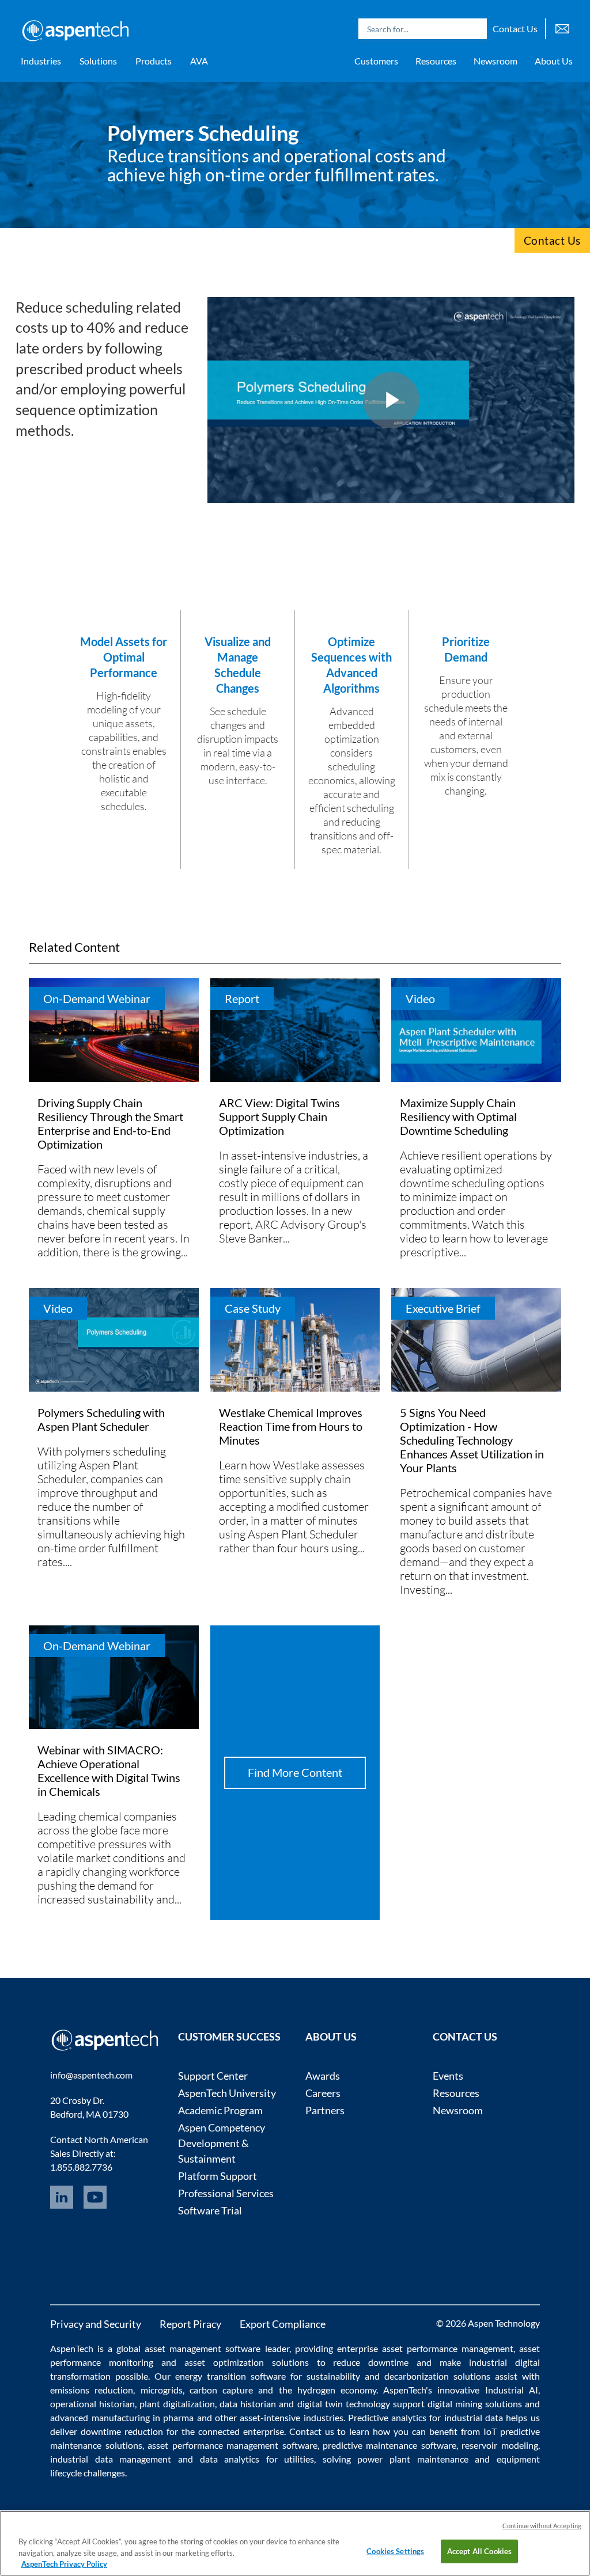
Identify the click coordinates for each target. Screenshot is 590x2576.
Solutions (98, 61)
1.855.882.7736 (81, 2167)
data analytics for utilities (257, 2459)
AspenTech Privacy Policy (64, 2564)
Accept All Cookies (479, 2551)
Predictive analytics (387, 2417)
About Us (554, 61)
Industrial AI (512, 2390)
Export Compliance (283, 2324)
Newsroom (496, 61)
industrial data (474, 2417)
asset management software (203, 2348)
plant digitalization (177, 2404)
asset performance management (448, 2348)
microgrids (162, 2390)
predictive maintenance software (388, 2445)
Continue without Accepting (542, 2526)
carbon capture (221, 2390)
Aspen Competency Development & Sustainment (222, 2143)
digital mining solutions (475, 2404)
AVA (199, 61)
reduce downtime (371, 2362)
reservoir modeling (500, 2445)
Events (448, 2076)
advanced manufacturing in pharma (122, 2417)
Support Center (213, 2076)
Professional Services (226, 2193)
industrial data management (111, 2459)
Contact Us (515, 29)
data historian (248, 2404)
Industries (41, 61)
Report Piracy (190, 2324)
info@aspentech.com (91, 2075)
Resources (436, 61)
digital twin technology (344, 2404)
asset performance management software (232, 2445)
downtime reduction (122, 2431)
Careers (323, 2093)
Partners (325, 2110)
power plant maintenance (413, 2459)
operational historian (92, 2404)
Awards (323, 2076)
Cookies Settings (395, 2551)
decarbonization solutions (437, 2376)
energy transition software (230, 2376)
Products (154, 61)
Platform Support (218, 2176)
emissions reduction (92, 2390)
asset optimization (224, 2362)
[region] (295, 2543)
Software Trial (210, 2210)
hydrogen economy (337, 2390)
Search (475, 29)
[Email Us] (562, 27)
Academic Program (220, 2110)
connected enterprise (241, 2431)
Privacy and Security (96, 2324)
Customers (376, 61)
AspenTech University (227, 2093)
